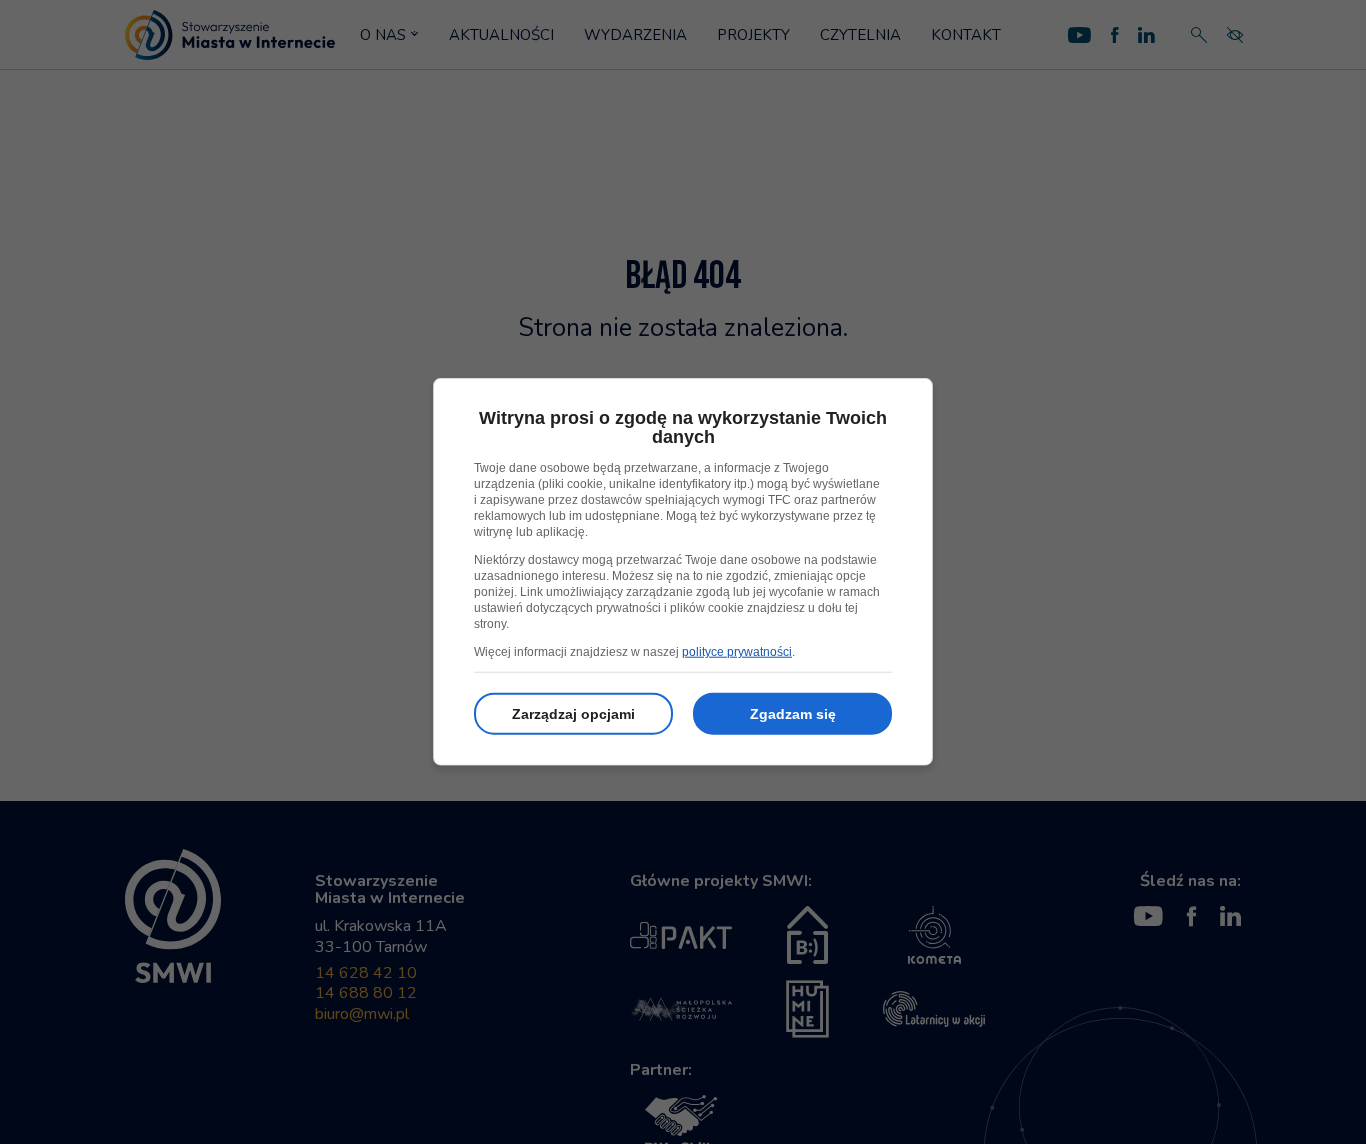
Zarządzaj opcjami (573, 714)
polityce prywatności (737, 652)
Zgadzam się (793, 714)
